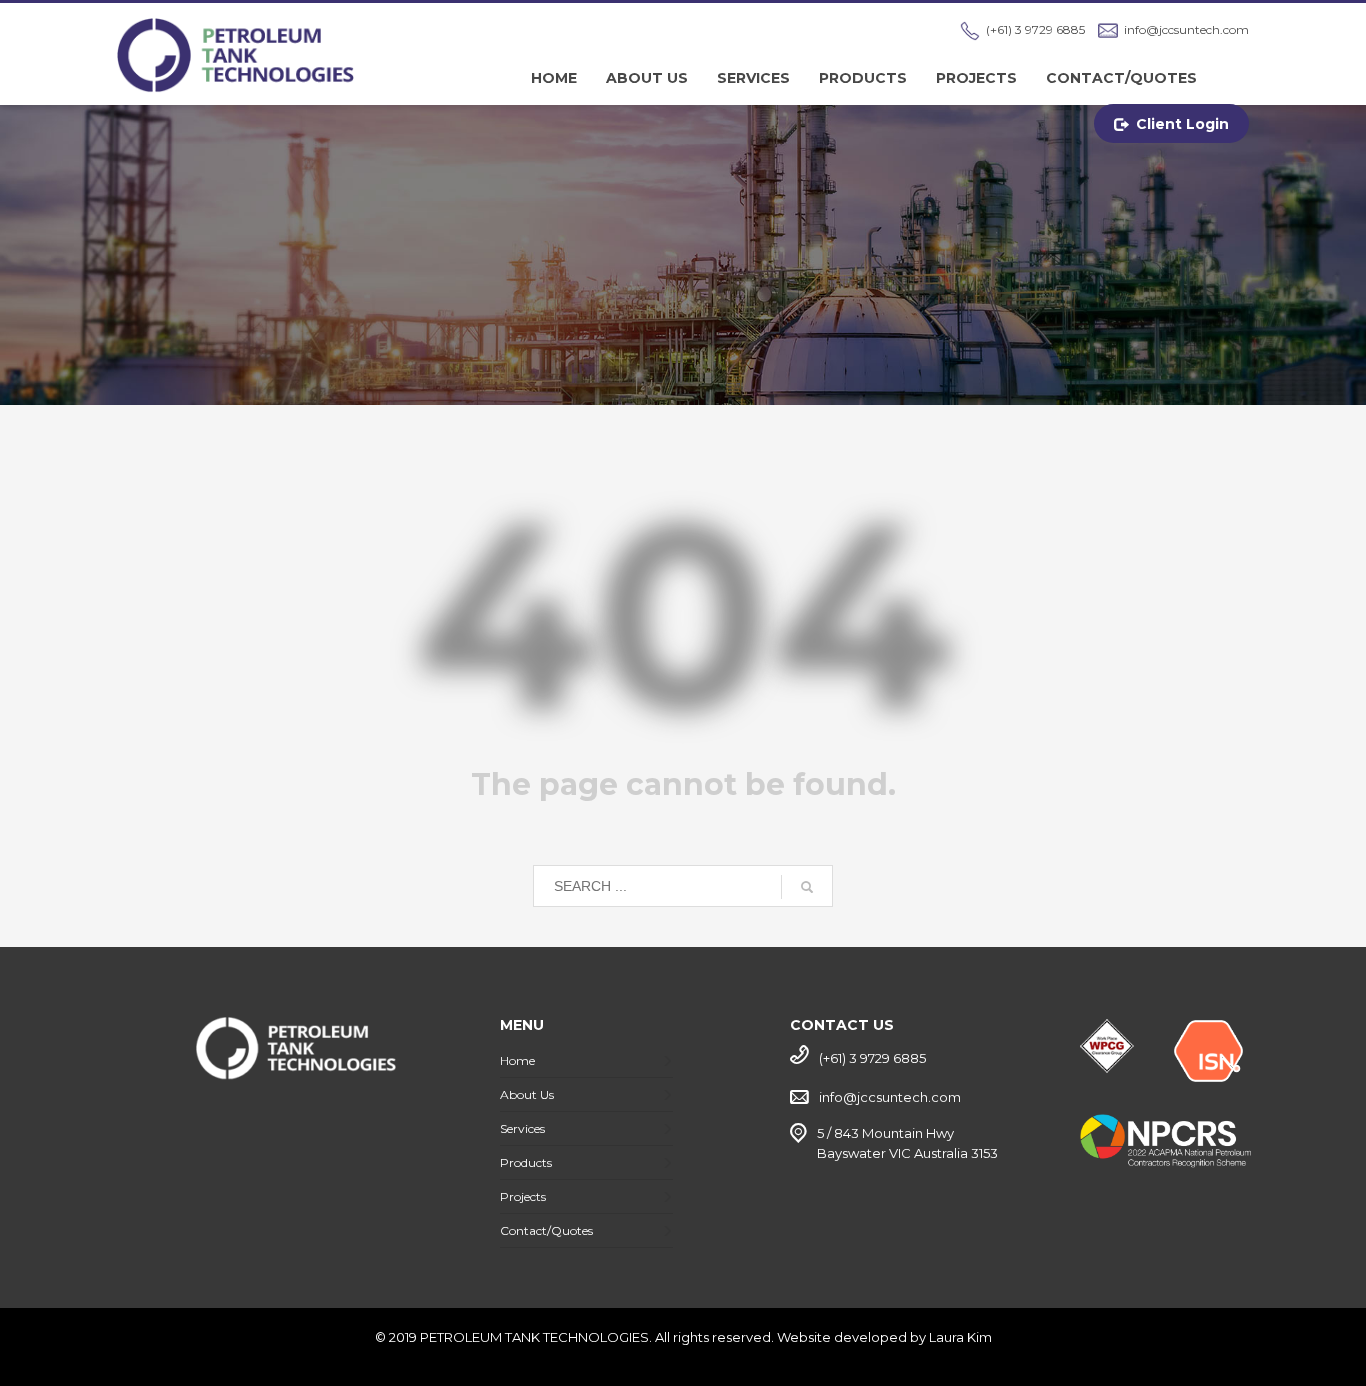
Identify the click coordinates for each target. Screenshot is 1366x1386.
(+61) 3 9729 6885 (1035, 29)
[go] (807, 887)
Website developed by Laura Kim (884, 1337)
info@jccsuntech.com (1186, 29)
